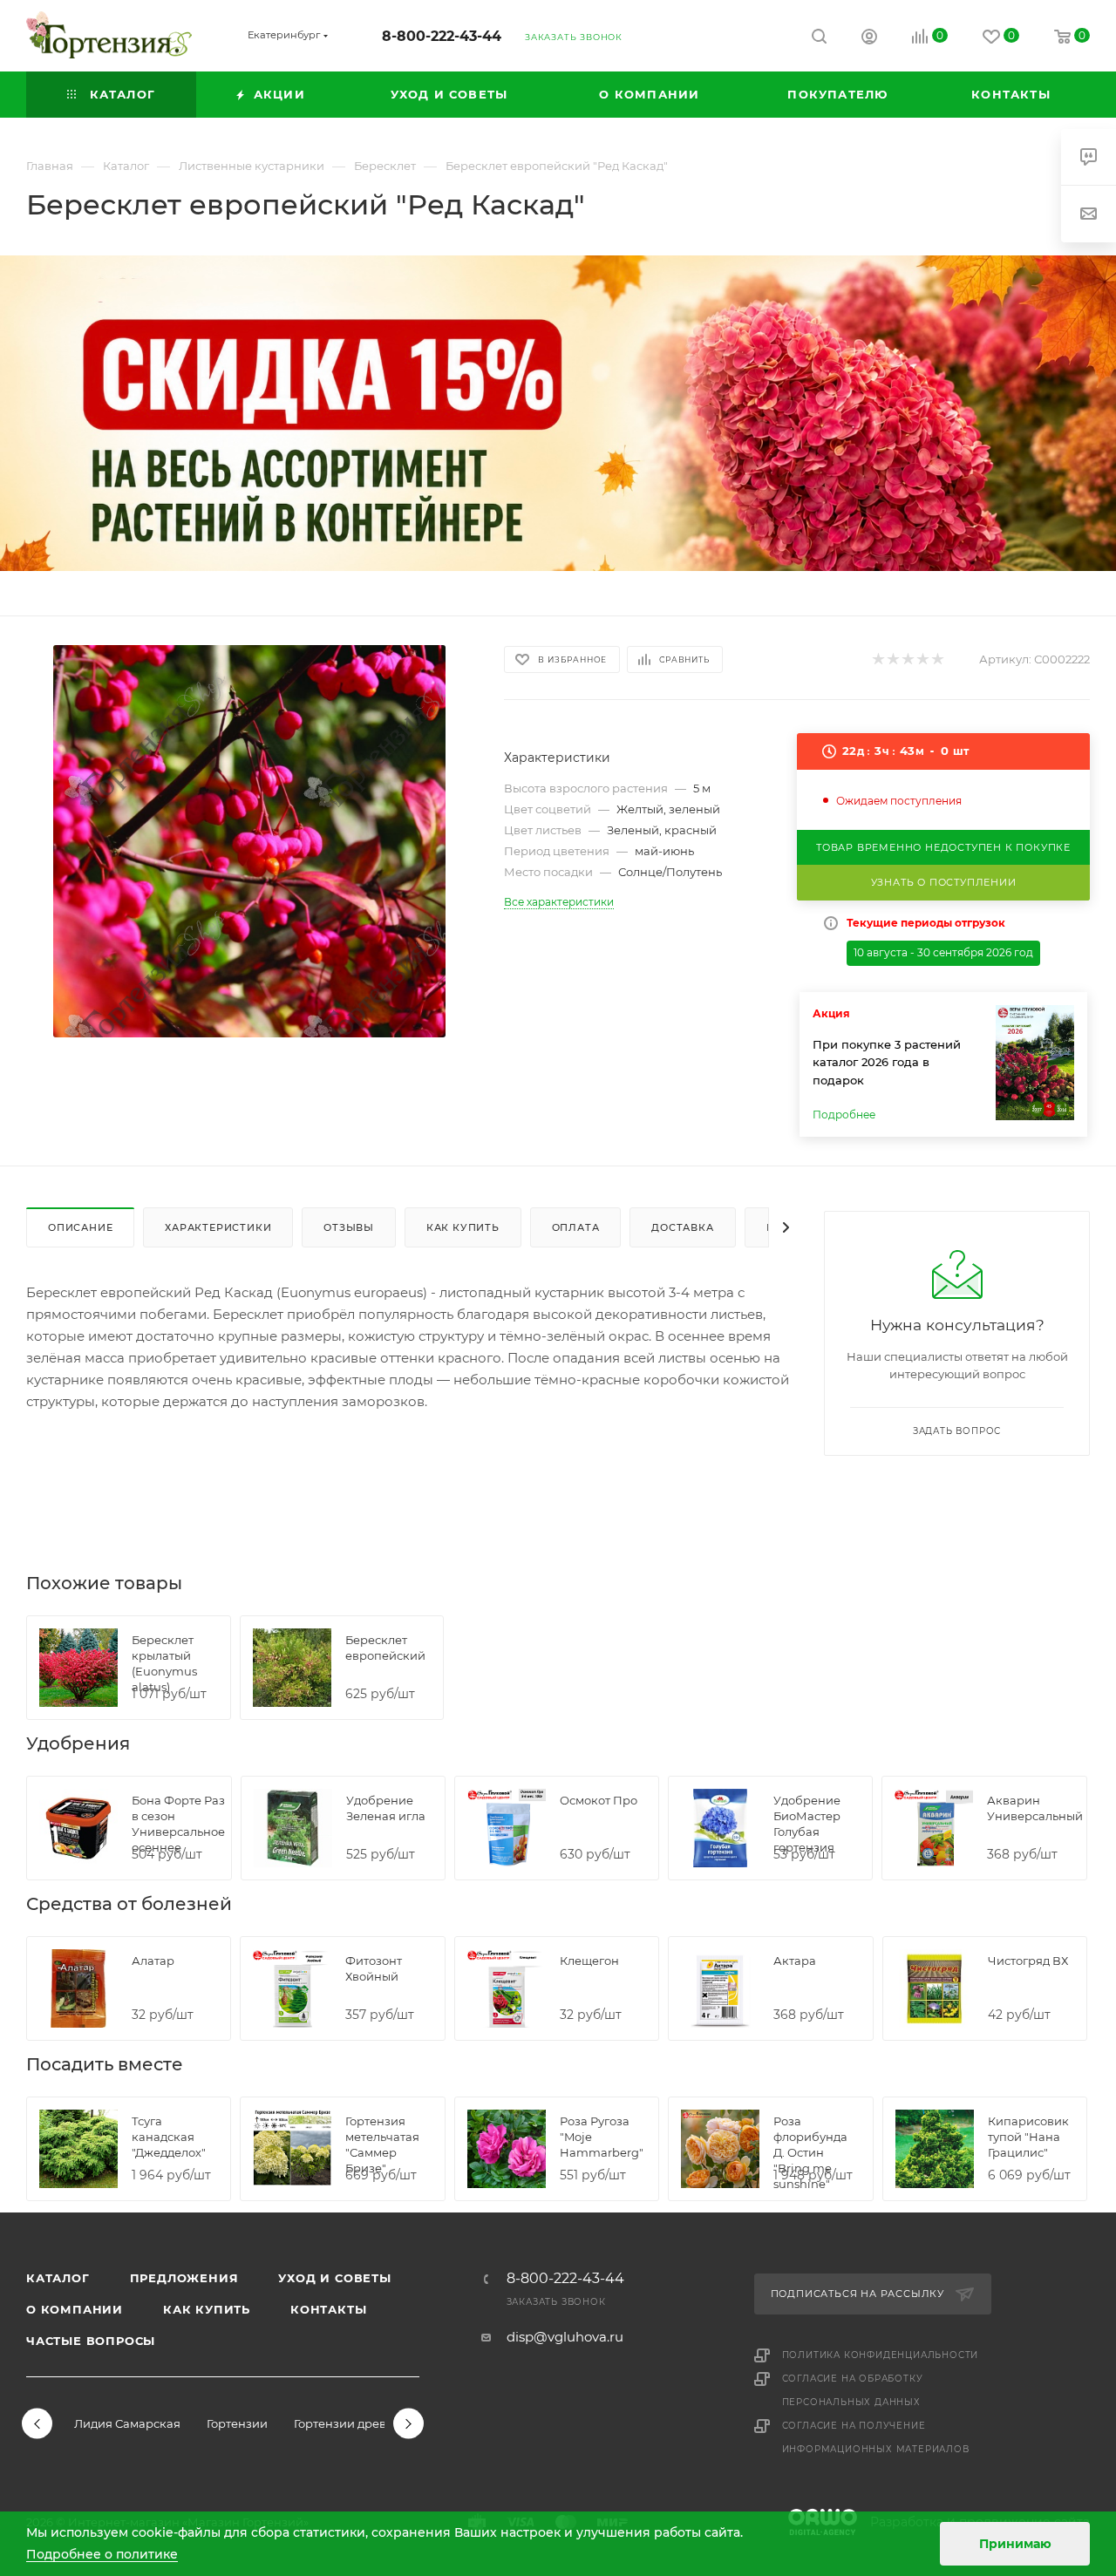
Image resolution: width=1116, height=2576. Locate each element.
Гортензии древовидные (366, 2423)
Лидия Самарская (127, 2423)
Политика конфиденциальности (881, 2355)
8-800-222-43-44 (442, 36)
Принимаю (1015, 2544)
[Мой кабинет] (869, 39)
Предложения (184, 2278)
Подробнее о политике (102, 2554)
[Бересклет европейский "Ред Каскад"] (249, 841)
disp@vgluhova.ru (565, 2337)
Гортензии (237, 2423)
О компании (75, 2309)
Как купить (207, 2309)
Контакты (328, 2309)
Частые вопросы (91, 2341)
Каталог (58, 2278)
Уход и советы (334, 2278)
